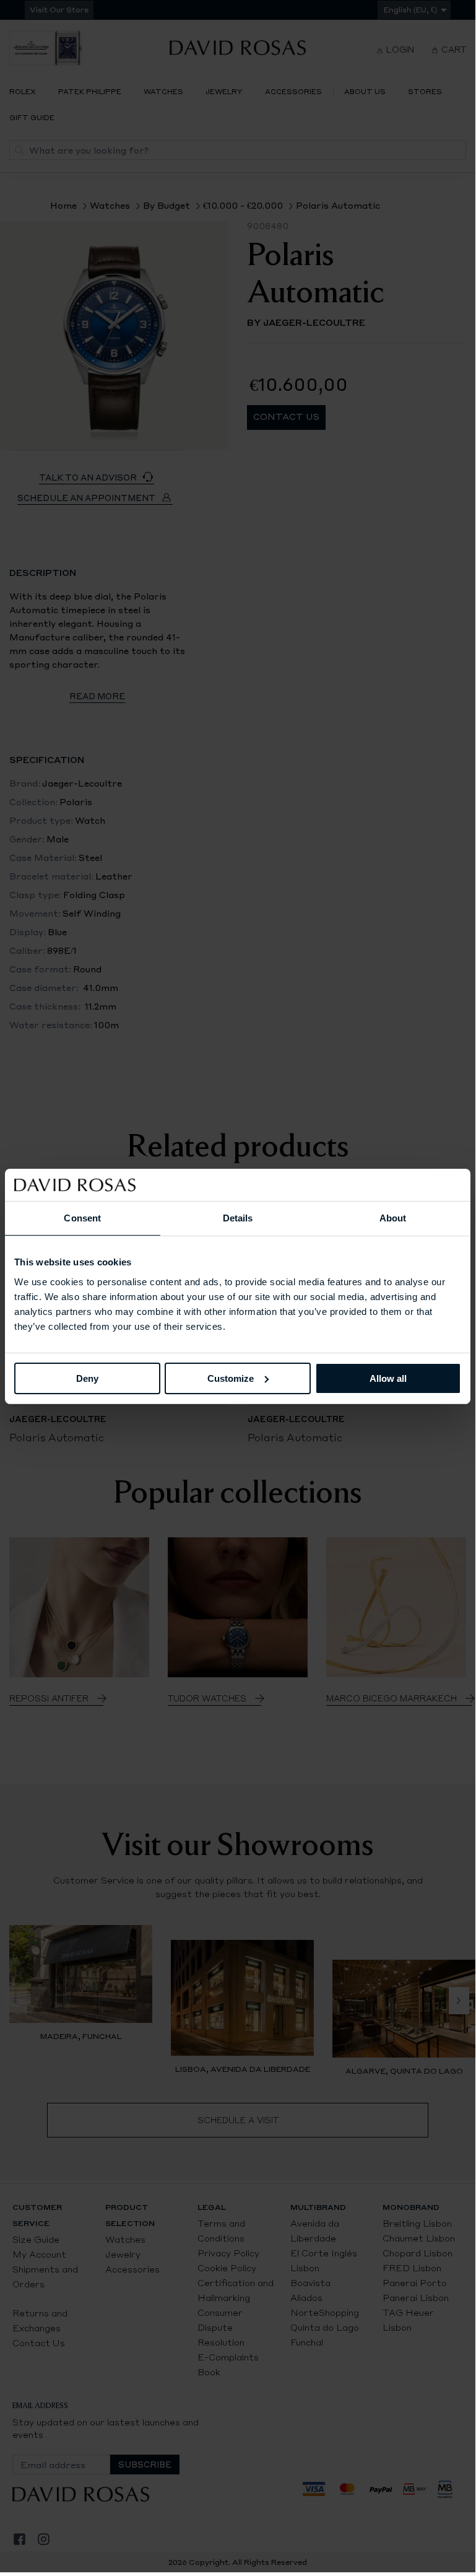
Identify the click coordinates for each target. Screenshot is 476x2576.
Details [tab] (238, 1218)
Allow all (388, 1378)
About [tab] (393, 1218)
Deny (87, 1378)
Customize (231, 1378)
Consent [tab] (82, 1218)
